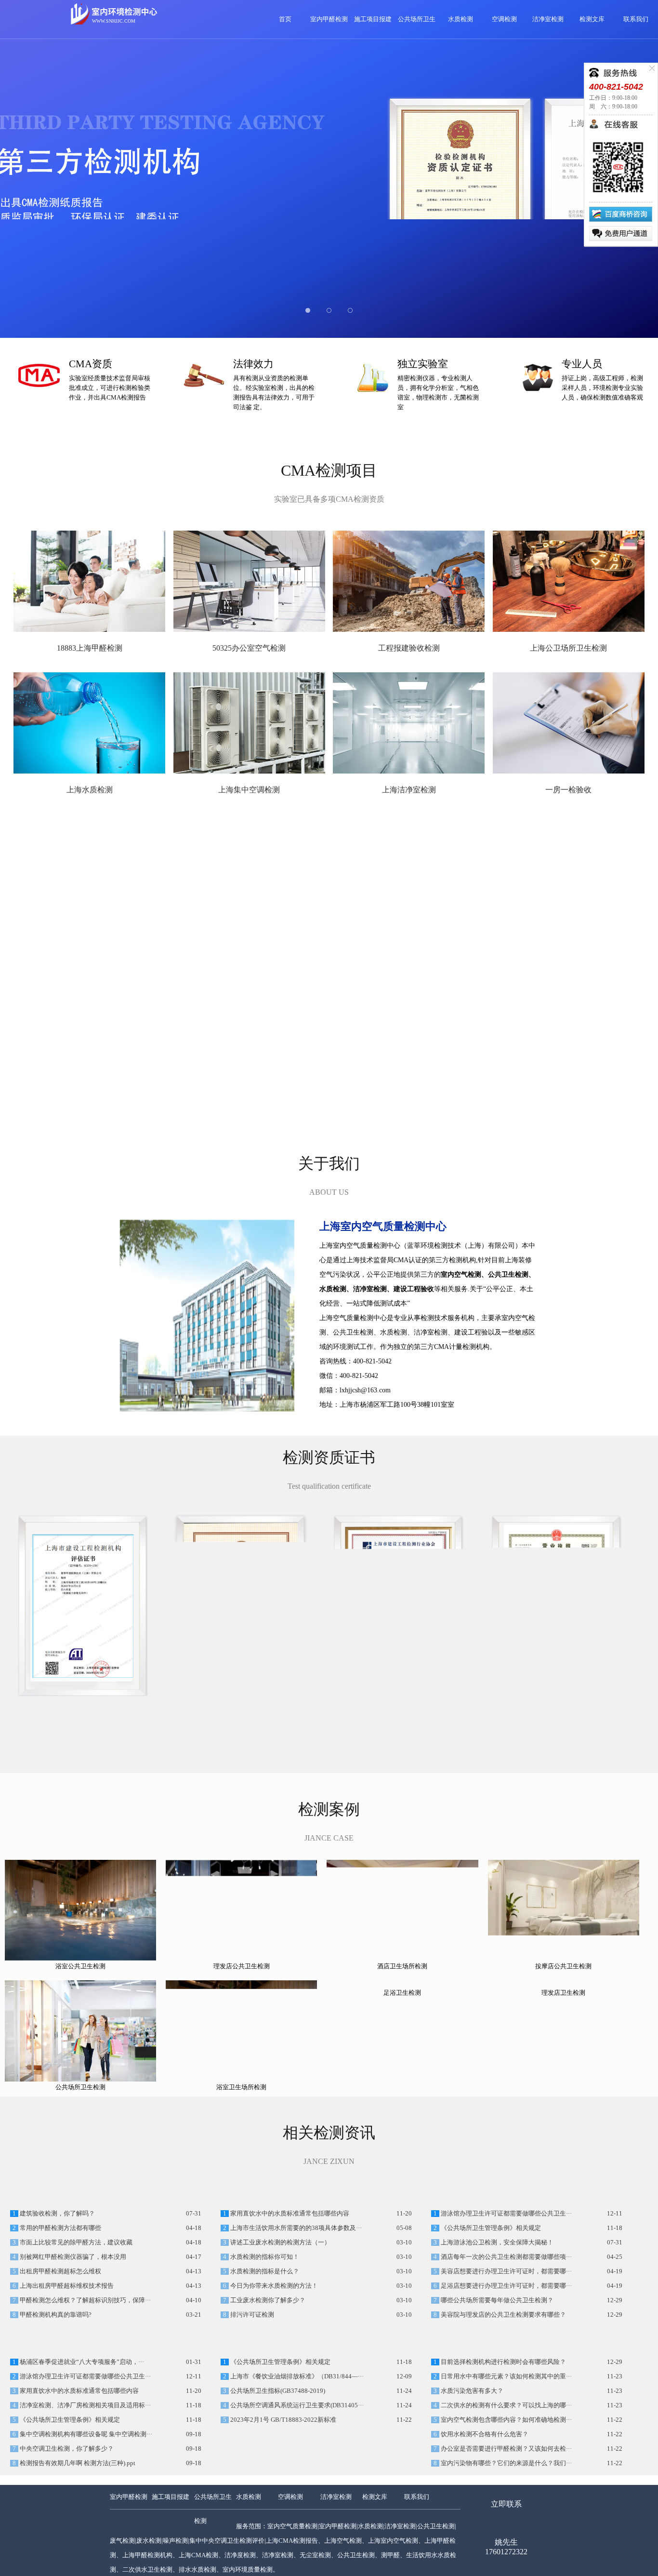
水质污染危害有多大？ (471, 2523)
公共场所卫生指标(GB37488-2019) (277, 2523)
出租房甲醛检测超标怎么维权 (60, 2338)
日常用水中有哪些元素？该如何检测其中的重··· (506, 2509)
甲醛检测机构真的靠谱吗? (55, 2381)
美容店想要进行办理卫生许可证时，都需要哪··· (506, 2338)
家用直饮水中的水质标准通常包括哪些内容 (289, 2280)
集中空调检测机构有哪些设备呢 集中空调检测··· (85, 2567)
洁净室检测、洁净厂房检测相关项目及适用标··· (85, 2538)
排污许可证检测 (251, 2381)
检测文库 (592, 19)
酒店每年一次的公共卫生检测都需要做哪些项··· (506, 2323)
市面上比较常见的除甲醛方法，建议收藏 (75, 2309)
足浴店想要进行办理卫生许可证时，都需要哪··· (506, 2352)
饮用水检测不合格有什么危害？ (484, 2567)
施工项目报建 (373, 19)
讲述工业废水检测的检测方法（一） (280, 2309)
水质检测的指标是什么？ (264, 2338)
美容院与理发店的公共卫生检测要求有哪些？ (503, 2381)
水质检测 (461, 19)
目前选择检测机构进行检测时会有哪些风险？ (503, 2495)
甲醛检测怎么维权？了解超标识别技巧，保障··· (85, 2367)
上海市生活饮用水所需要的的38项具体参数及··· (295, 2295)
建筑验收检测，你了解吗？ (57, 2280)
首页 (285, 19)
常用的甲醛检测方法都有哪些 (60, 2295)
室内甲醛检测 (329, 19)
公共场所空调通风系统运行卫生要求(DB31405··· (296, 2538)
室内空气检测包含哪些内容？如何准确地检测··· (506, 2552)
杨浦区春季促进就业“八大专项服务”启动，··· (81, 2495)
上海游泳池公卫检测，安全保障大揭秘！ (496, 2309)
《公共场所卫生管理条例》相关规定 (490, 2295)
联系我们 (636, 19)
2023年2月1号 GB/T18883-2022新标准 (283, 2552)
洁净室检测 (548, 19)
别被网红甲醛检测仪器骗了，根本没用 (72, 2323)
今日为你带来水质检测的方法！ (273, 2352)
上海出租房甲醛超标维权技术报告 (66, 2352)
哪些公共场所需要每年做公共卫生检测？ (496, 2367)
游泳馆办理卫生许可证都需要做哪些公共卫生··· (506, 2280)
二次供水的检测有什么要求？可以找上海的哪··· (506, 2538)
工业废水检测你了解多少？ (267, 2367)
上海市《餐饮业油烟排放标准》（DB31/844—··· (296, 2509)
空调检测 (504, 19)
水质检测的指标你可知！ (264, 2323)
